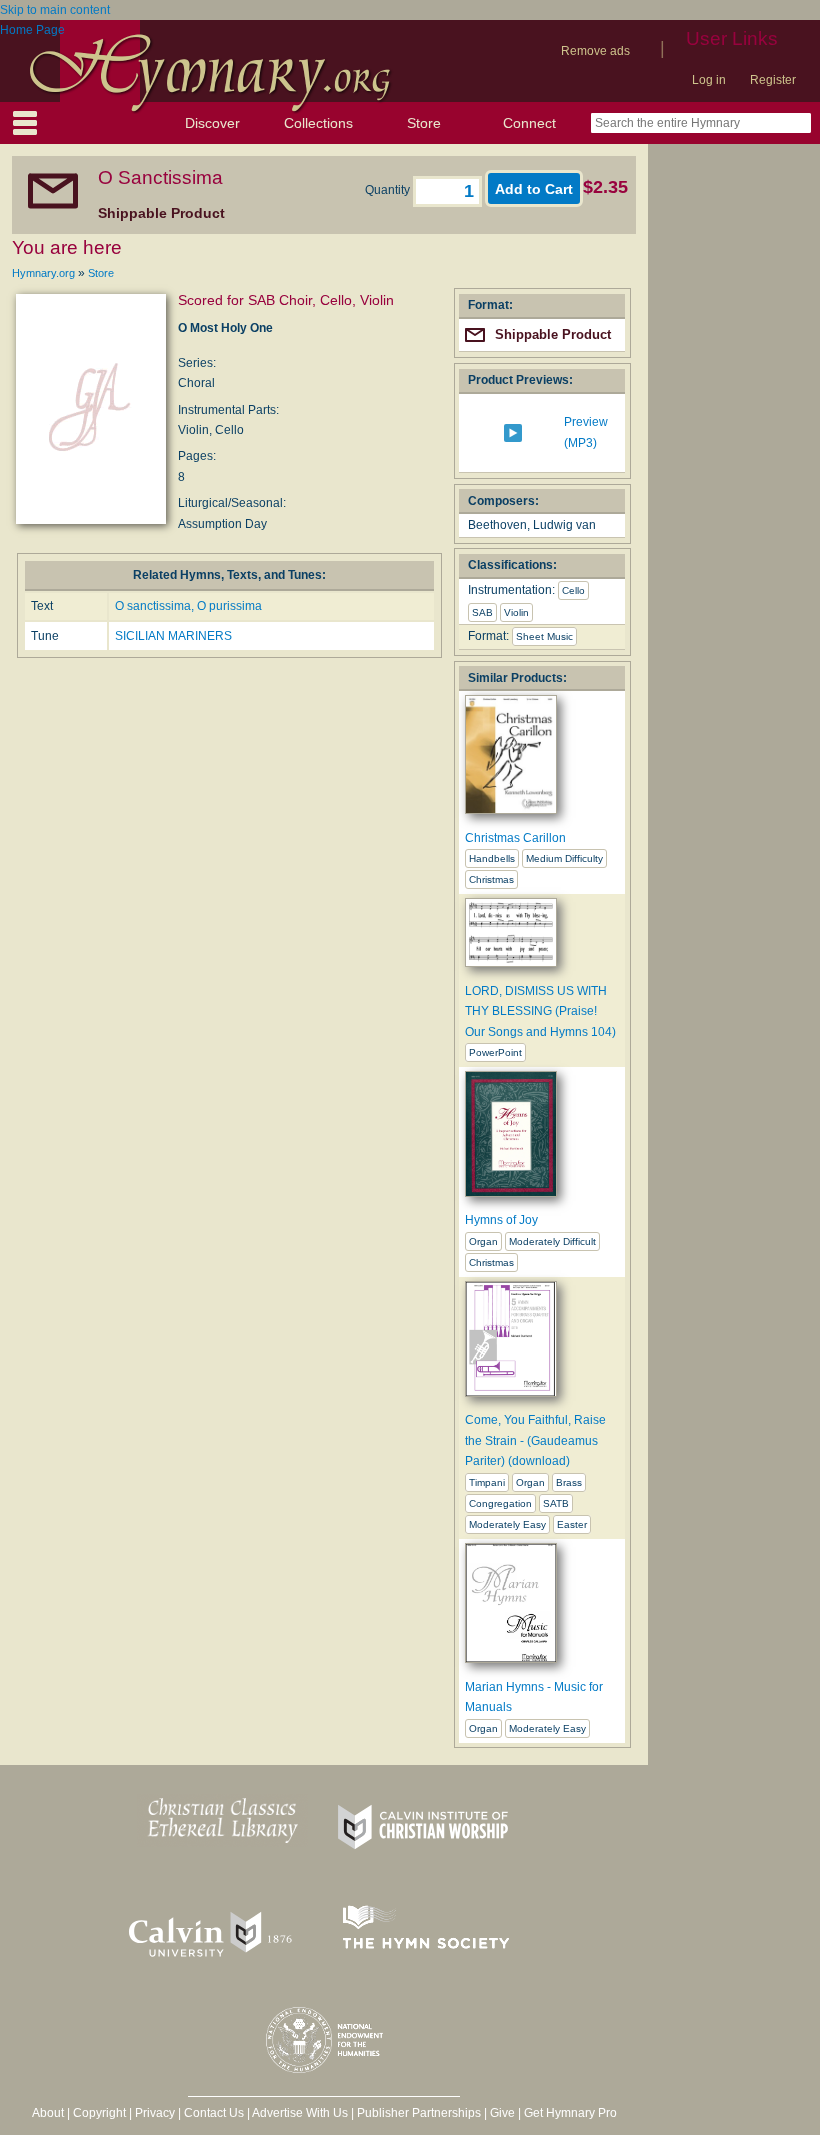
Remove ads (595, 51)
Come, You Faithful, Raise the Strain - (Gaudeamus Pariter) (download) (535, 1440)
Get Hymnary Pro (570, 2113)
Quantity (389, 190)
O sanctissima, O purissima (188, 606)
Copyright (99, 2113)
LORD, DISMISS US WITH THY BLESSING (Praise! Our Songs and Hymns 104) (540, 1011)
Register (773, 80)
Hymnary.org (43, 273)
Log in (709, 80)
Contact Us (214, 2113)
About (48, 2113)
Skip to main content (55, 10)
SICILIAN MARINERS (173, 636)
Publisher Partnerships (419, 2113)
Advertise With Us (300, 2113)
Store (424, 123)
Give (502, 2113)
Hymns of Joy (501, 1220)
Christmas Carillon (515, 838)
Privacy (155, 2113)
